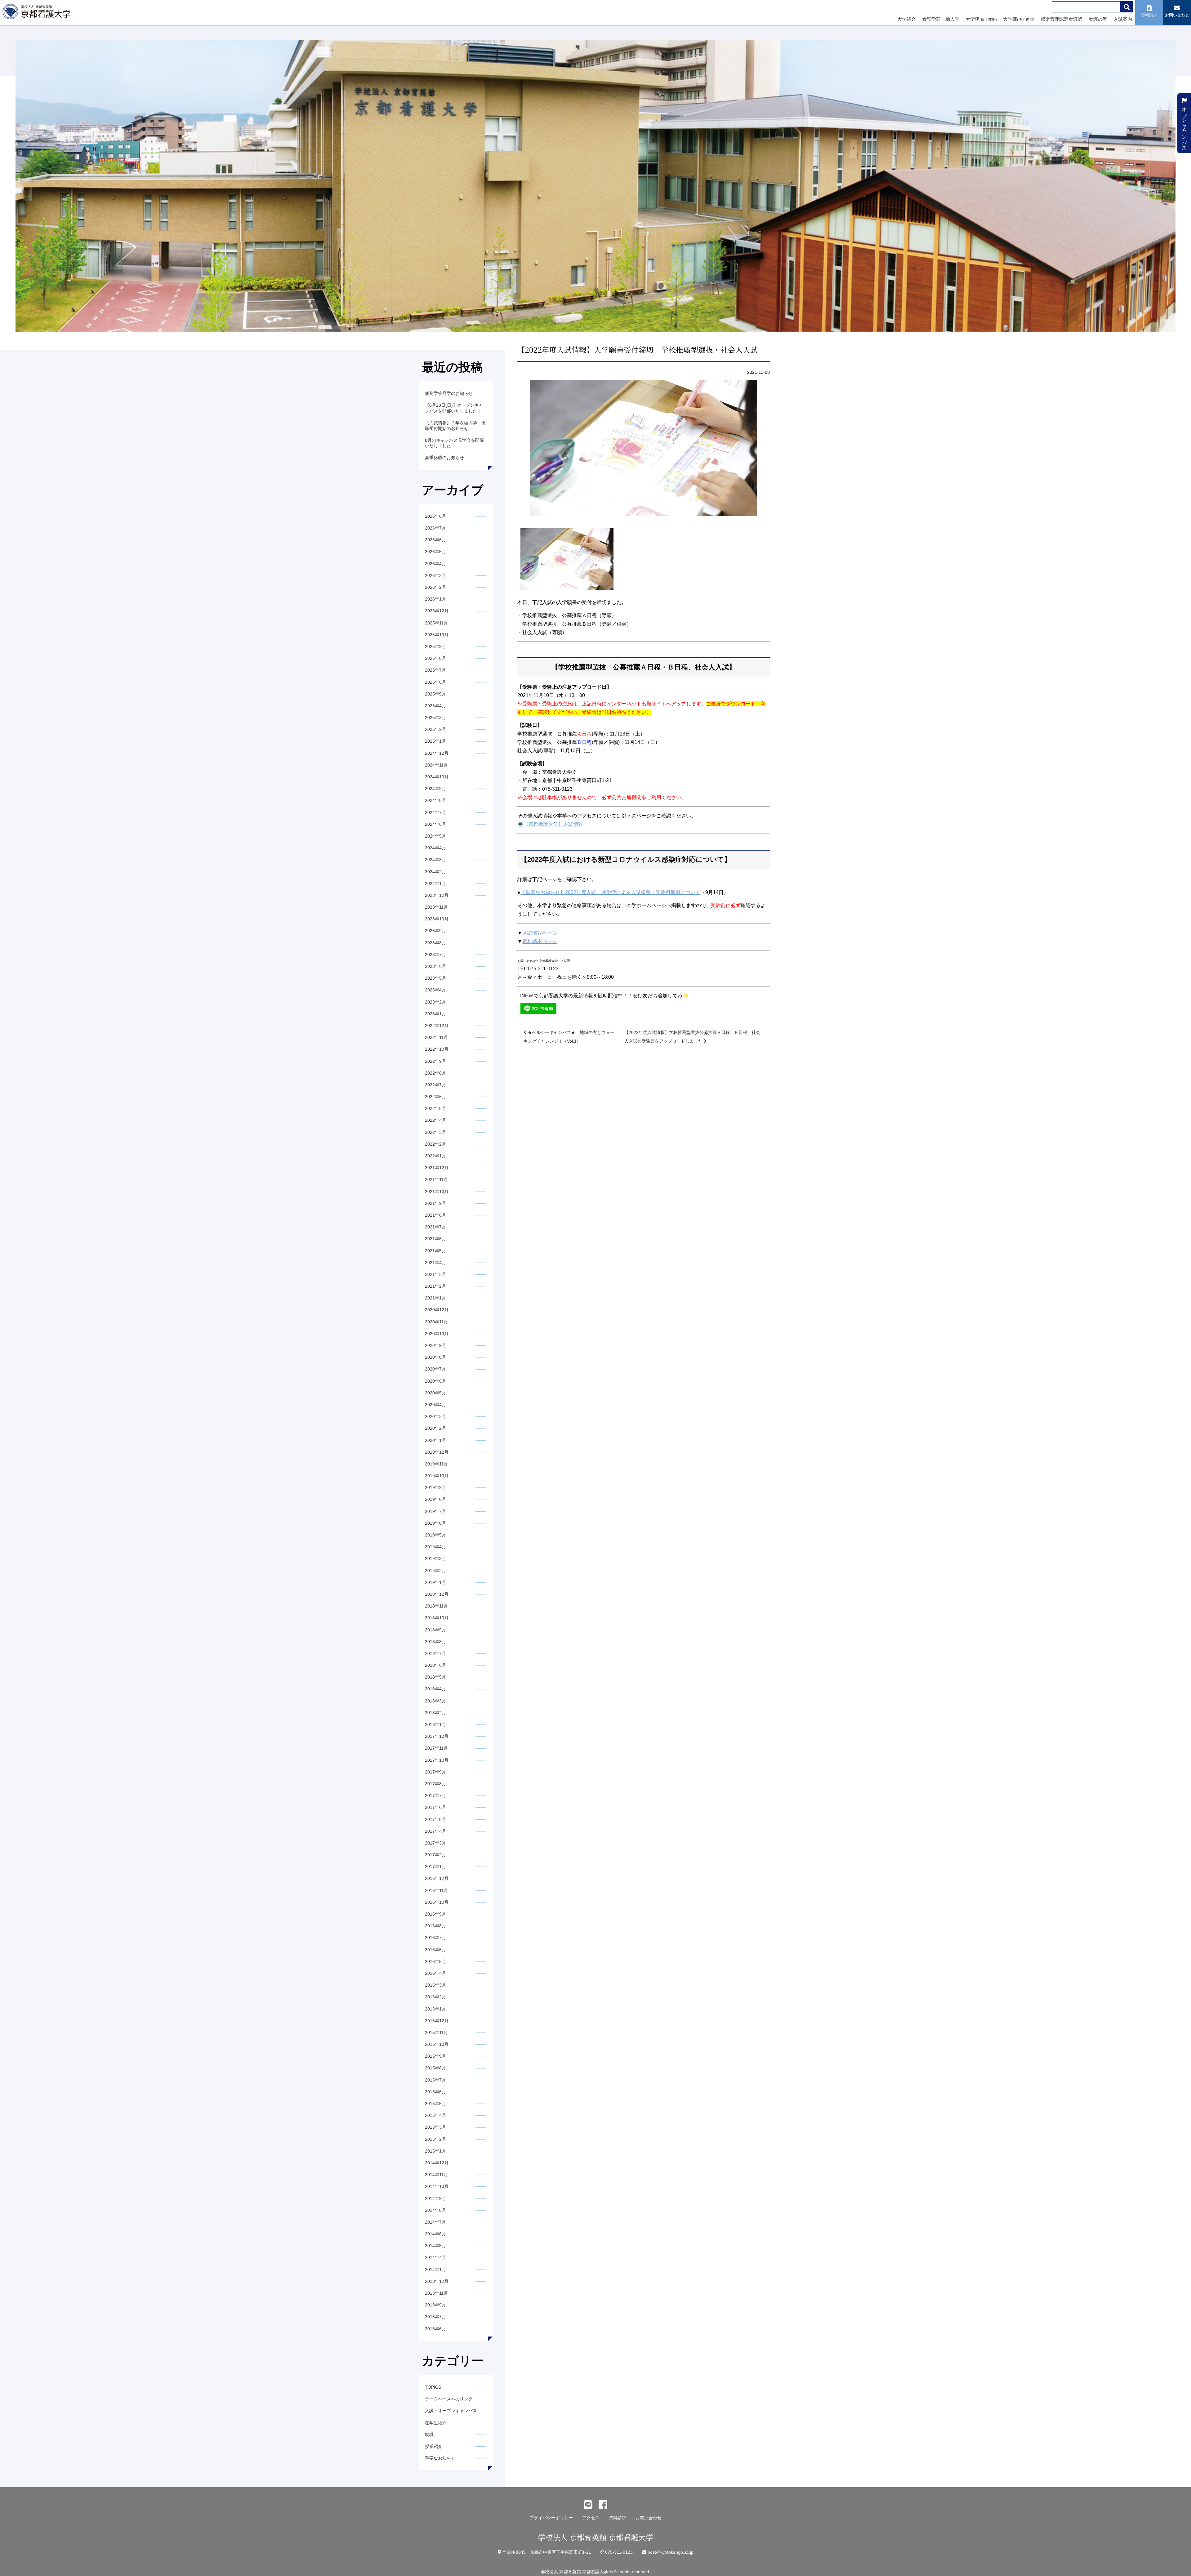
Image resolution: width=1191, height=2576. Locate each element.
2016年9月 (435, 1914)
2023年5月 (435, 978)
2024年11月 (436, 765)
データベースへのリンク (449, 2399)
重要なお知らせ (440, 2458)
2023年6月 (435, 966)
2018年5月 (435, 1677)
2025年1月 (435, 741)
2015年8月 (435, 2068)
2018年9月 (435, 1630)
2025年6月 (435, 682)
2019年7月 (435, 1511)
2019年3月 (435, 1559)
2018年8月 (435, 1642)
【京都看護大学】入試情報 (553, 824)
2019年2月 (435, 1571)
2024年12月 (437, 753)
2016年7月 (435, 1938)
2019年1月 (435, 1582)
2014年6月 (435, 2234)
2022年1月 (435, 1156)
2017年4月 (435, 1831)
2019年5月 (435, 1535)
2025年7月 (435, 670)
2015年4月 (435, 2115)
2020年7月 (435, 1369)
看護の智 (1098, 19)
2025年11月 (436, 623)
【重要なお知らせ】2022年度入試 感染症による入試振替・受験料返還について (610, 892)
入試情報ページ (540, 933)
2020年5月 (435, 1393)
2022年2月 (435, 1144)
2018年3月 (435, 1701)
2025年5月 (435, 694)
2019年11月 (436, 1464)
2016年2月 (435, 1997)
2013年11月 (436, 2293)
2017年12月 (437, 1736)
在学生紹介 (436, 2423)
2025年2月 (435, 729)
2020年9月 (435, 1345)
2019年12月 (437, 1452)
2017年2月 (435, 1855)
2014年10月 (437, 2186)
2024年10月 (437, 777)
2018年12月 (437, 1594)
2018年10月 (437, 1618)
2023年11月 (436, 907)
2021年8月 (435, 1215)
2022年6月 (435, 1097)
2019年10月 (437, 1476)
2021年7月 (435, 1227)
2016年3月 (435, 1985)
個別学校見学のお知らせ (449, 393)
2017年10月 (437, 1760)
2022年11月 (436, 1037)
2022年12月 (437, 1026)
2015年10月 (437, 2044)
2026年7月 (435, 528)
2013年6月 (435, 2329)
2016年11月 (436, 1890)
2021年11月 (436, 1179)
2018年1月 (435, 1724)
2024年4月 (435, 848)
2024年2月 (435, 872)
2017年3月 (435, 1843)
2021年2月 (435, 1286)
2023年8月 (435, 943)
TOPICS (433, 2387)
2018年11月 (436, 1606)
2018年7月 (435, 1653)
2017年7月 (435, 1796)
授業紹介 (434, 2446)
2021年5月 (435, 1251)
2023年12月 (437, 895)
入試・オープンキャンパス (451, 2411)
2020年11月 (436, 1322)
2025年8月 (435, 658)
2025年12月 (437, 611)
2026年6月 (435, 540)
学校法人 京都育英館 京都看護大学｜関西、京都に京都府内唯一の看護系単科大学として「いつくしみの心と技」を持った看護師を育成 (38, 13)
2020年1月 (435, 1440)
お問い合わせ (649, 2518)
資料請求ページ (540, 941)
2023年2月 (435, 1002)
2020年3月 (435, 1416)
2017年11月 (436, 1748)
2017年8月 (435, 1784)
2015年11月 (436, 2033)
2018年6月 (435, 1665)
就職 (429, 2435)
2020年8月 (435, 1357)
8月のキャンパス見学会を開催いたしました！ (454, 443)
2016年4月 (435, 1973)
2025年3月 (435, 718)
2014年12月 (437, 2163)
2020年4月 (435, 1405)
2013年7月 (435, 2317)
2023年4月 (435, 990)
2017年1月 (435, 1867)
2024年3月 (435, 860)
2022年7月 (435, 1085)
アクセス (591, 2518)
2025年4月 (435, 706)
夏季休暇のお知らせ (444, 458)
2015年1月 (435, 2151)
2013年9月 (435, 2305)
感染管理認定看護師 (1062, 19)
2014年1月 (435, 2270)
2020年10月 (437, 1334)
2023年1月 (435, 1014)
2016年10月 (437, 1902)
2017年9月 (435, 1772)
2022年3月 (435, 1132)
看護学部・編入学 (941, 19)
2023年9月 (435, 931)
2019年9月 (435, 1487)
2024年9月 (435, 789)
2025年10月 (437, 635)
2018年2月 (435, 1713)
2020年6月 (435, 1381)
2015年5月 (435, 2104)
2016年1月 (435, 2009)
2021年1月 (435, 1298)
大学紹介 (907, 19)
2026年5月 (435, 552)
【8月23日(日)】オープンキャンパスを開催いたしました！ (454, 408)
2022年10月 (437, 1049)
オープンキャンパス (1184, 126)
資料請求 (618, 2518)
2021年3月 (435, 1274)
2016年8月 (435, 1926)
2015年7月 (435, 2080)
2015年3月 (435, 2127)
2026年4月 (435, 564)
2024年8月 (435, 800)
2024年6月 (435, 824)
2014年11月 (436, 2175)
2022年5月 (435, 1108)
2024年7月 (435, 812)
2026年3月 (435, 575)
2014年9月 (435, 2198)
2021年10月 (437, 1192)
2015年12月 (437, 2021)
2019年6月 (435, 1523)
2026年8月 (435, 516)
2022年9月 (435, 1061)
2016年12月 (437, 1878)
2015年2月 (435, 2139)
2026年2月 (435, 587)
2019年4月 (435, 1547)
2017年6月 (435, 1807)
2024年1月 (435, 883)
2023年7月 (435, 955)
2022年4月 (435, 1120)
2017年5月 (435, 1819)
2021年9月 (435, 1203)
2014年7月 (435, 2222)
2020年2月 (435, 1428)
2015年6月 (435, 2092)
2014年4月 (435, 2257)
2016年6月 (435, 1950)
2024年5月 (435, 836)
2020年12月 (437, 1310)
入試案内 (1123, 19)
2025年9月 (435, 646)
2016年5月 (435, 1961)
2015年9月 (435, 2056)
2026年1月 (435, 599)
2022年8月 (435, 1073)
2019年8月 (435, 1499)
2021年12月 (437, 1168)
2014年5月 (435, 2246)
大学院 (981, 19)
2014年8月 (435, 2210)
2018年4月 (435, 1689)
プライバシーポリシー (551, 2518)
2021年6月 (435, 1239)
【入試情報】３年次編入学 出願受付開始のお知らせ (455, 426)
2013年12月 (437, 2281)
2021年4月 (435, 1263)
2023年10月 (437, 919)
